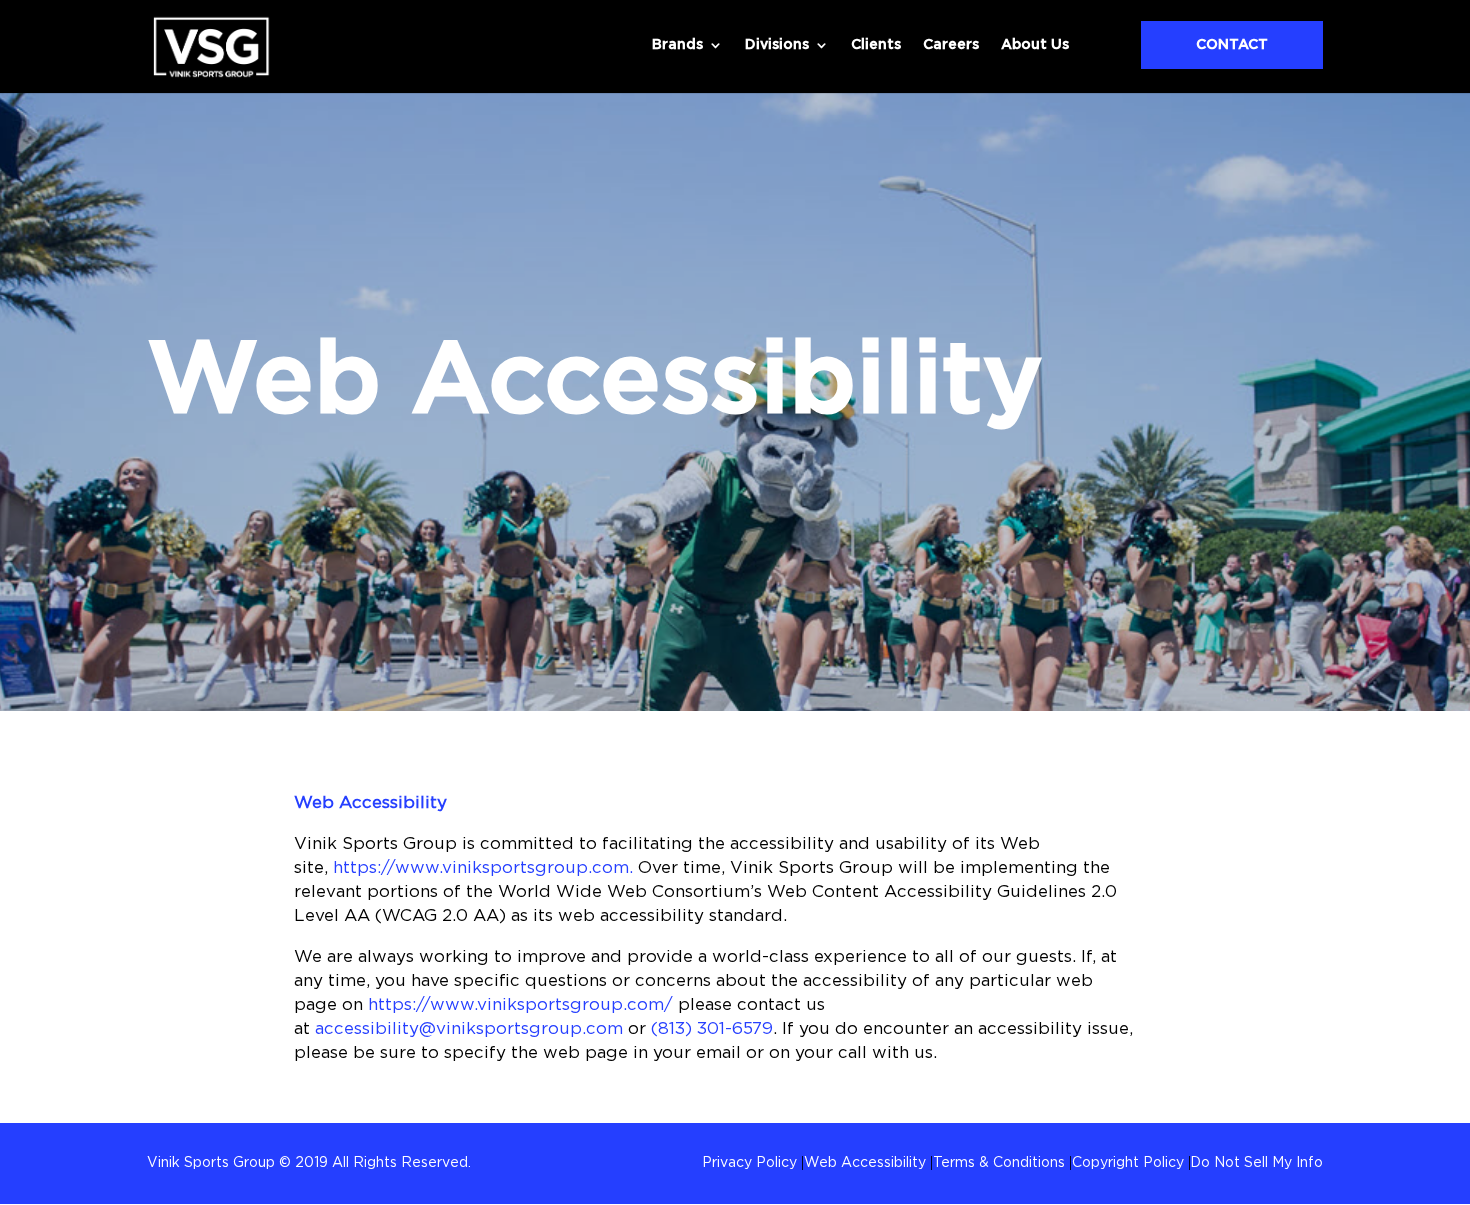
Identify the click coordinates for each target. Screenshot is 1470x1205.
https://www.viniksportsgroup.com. (483, 867)
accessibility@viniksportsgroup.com (469, 1028)
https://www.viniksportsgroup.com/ (520, 1004)
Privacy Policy (749, 1163)
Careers (951, 45)
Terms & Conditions (999, 1163)
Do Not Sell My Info (1256, 1163)
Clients (876, 45)
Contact (1232, 45)
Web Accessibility (370, 802)
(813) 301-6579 (712, 1028)
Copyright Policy (1128, 1163)
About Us (1035, 45)
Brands (677, 45)
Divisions (777, 45)
